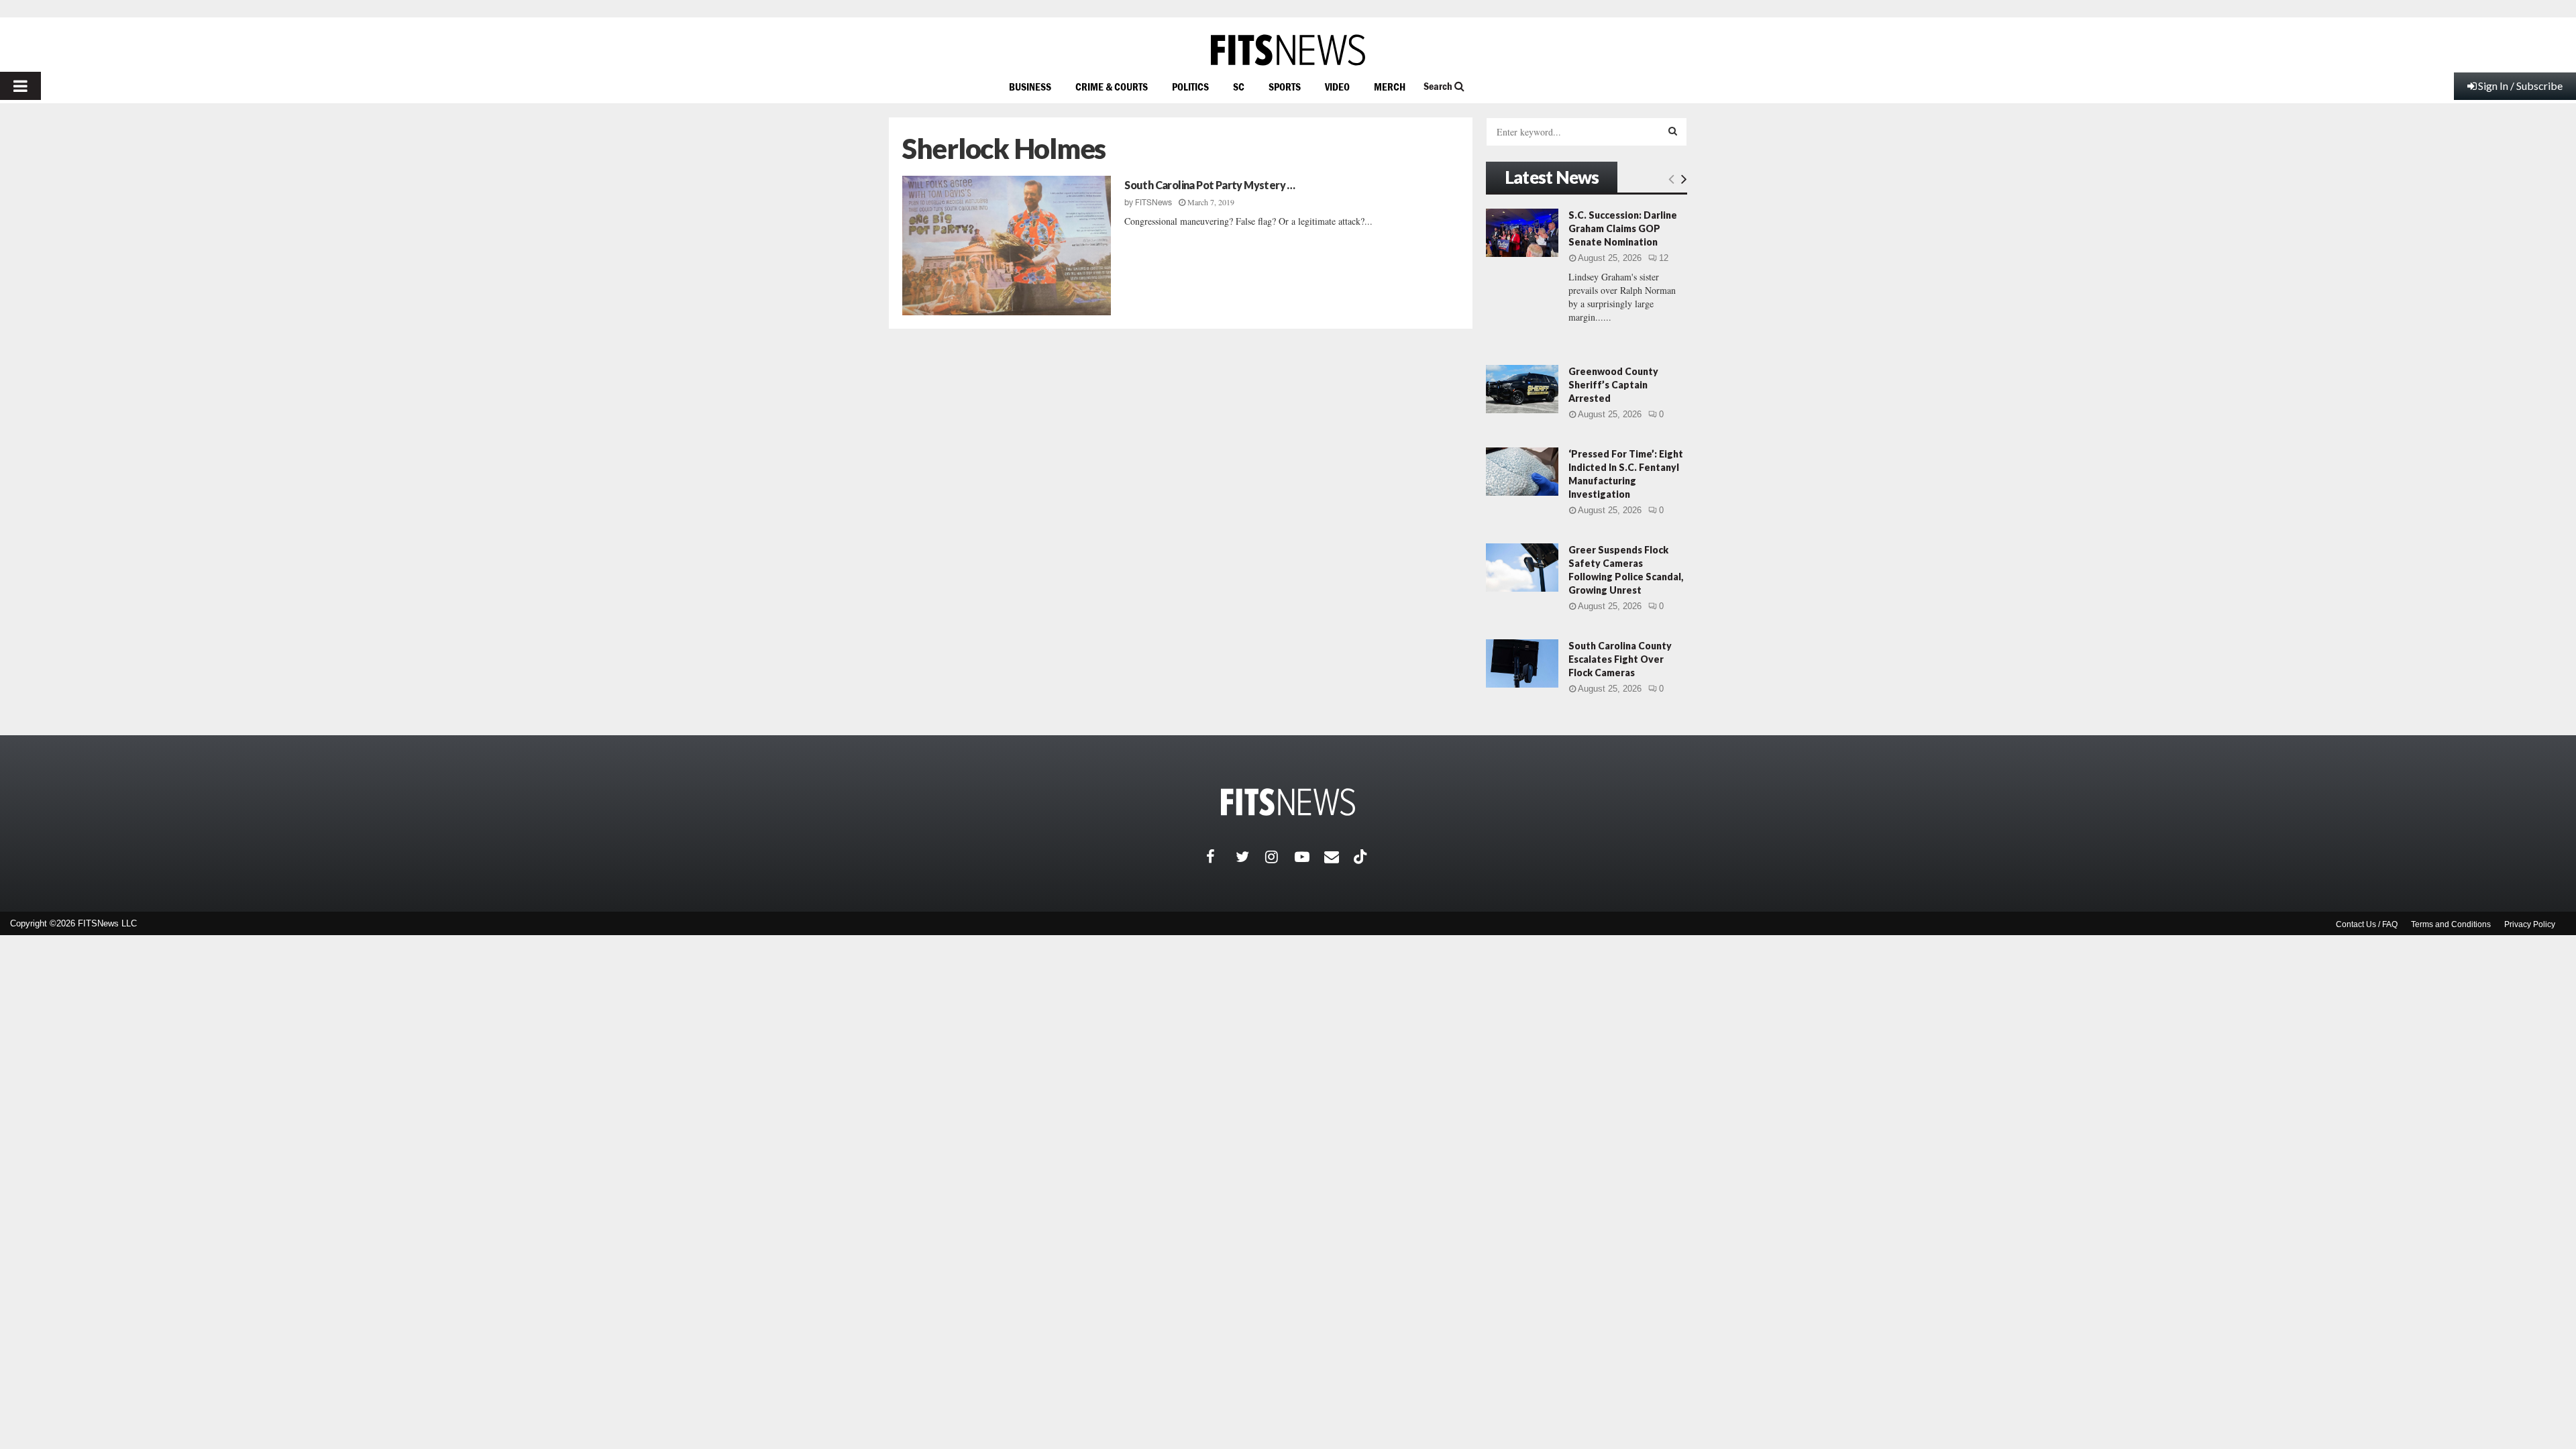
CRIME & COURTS (1112, 87)
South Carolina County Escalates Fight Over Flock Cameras (1620, 659)
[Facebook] (1221, 857)
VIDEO (1337, 87)
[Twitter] (1250, 857)
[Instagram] (1280, 857)
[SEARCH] (1673, 131)
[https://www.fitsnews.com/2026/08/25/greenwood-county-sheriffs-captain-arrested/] (1522, 389)
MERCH (1390, 87)
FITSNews (1153, 203)
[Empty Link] (1671, 178)
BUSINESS (1030, 87)
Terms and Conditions (2451, 924)
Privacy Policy (2530, 924)
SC (1239, 87)
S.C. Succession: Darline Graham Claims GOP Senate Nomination (1623, 228)
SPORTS (1285, 87)
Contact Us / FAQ (2367, 924)
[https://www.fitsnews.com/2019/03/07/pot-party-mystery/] (1007, 246)
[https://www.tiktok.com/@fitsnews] (1362, 857)
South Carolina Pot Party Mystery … (1210, 185)
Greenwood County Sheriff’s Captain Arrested (1613, 385)
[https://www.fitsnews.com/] (1288, 50)
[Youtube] (1309, 857)
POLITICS (1190, 87)
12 (1664, 258)
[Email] (1339, 857)
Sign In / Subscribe (2520, 86)
